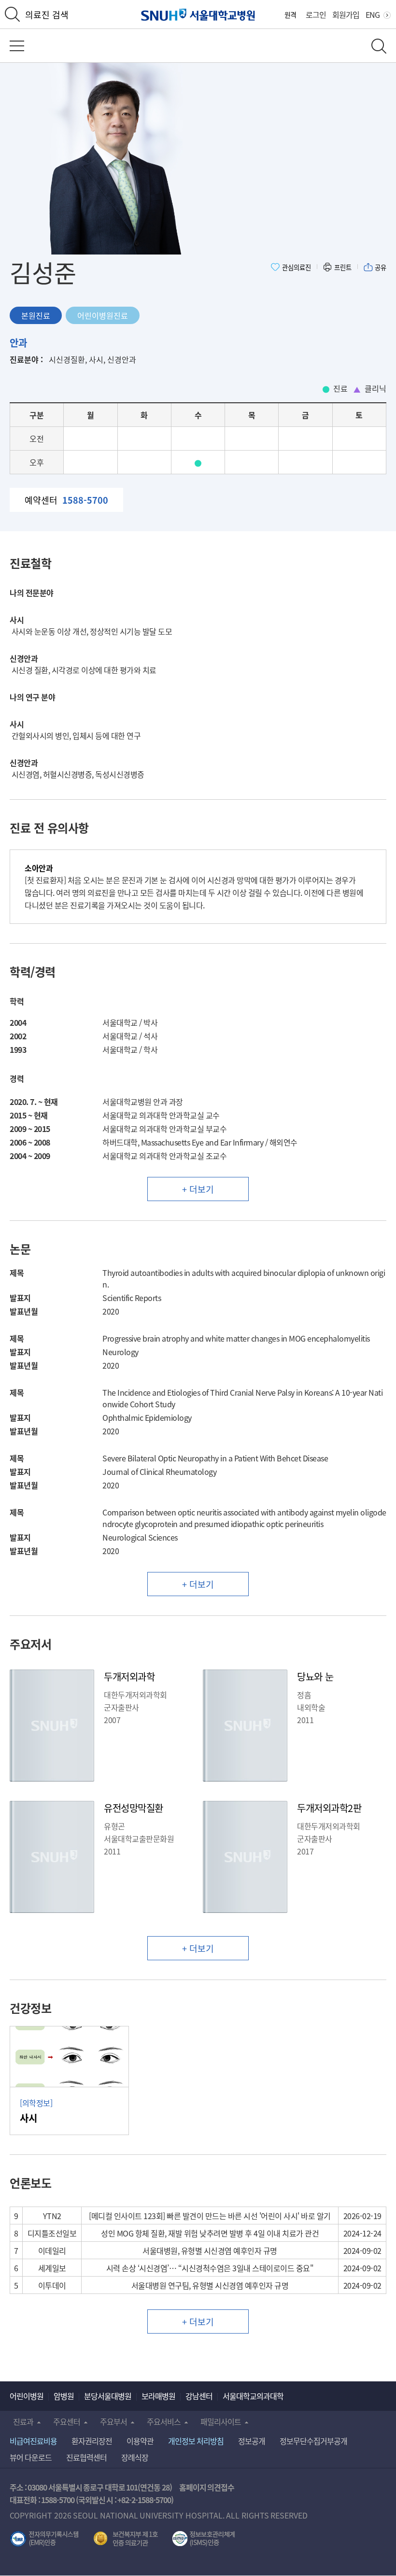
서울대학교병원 (198, 15)
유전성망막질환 (134, 1808)
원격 (290, 14)
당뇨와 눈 (315, 1677)
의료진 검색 (47, 14)
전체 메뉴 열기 (17, 46)
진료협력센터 (86, 2457)
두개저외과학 (129, 1677)
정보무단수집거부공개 (313, 2441)
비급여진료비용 (33, 2441)
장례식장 (135, 2457)
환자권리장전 (92, 2441)
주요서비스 (164, 2421)
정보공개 (252, 2441)
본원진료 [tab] (36, 315)
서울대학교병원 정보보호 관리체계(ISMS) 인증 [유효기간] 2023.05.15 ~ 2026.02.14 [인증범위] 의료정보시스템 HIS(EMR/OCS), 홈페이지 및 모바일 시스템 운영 (204, 2539)
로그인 (316, 14)
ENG (373, 14)
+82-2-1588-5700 (144, 2500)
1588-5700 (58, 2500)
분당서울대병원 (108, 2396)
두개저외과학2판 (329, 1808)
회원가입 (346, 14)
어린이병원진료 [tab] (103, 315)
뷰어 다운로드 (31, 2457)
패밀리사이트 (221, 2421)
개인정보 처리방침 (196, 2441)
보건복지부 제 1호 (126, 2539)
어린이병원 (27, 2396)
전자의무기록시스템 (44, 2539)
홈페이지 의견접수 (207, 2487)
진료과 (23, 2421)
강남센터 (199, 2396)
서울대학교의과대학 (253, 2396)
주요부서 (113, 2421)
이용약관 (140, 2441)
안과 (18, 343)
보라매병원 (158, 2396)
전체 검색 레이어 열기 (379, 46)
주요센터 (67, 2421)
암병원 (64, 2396)
